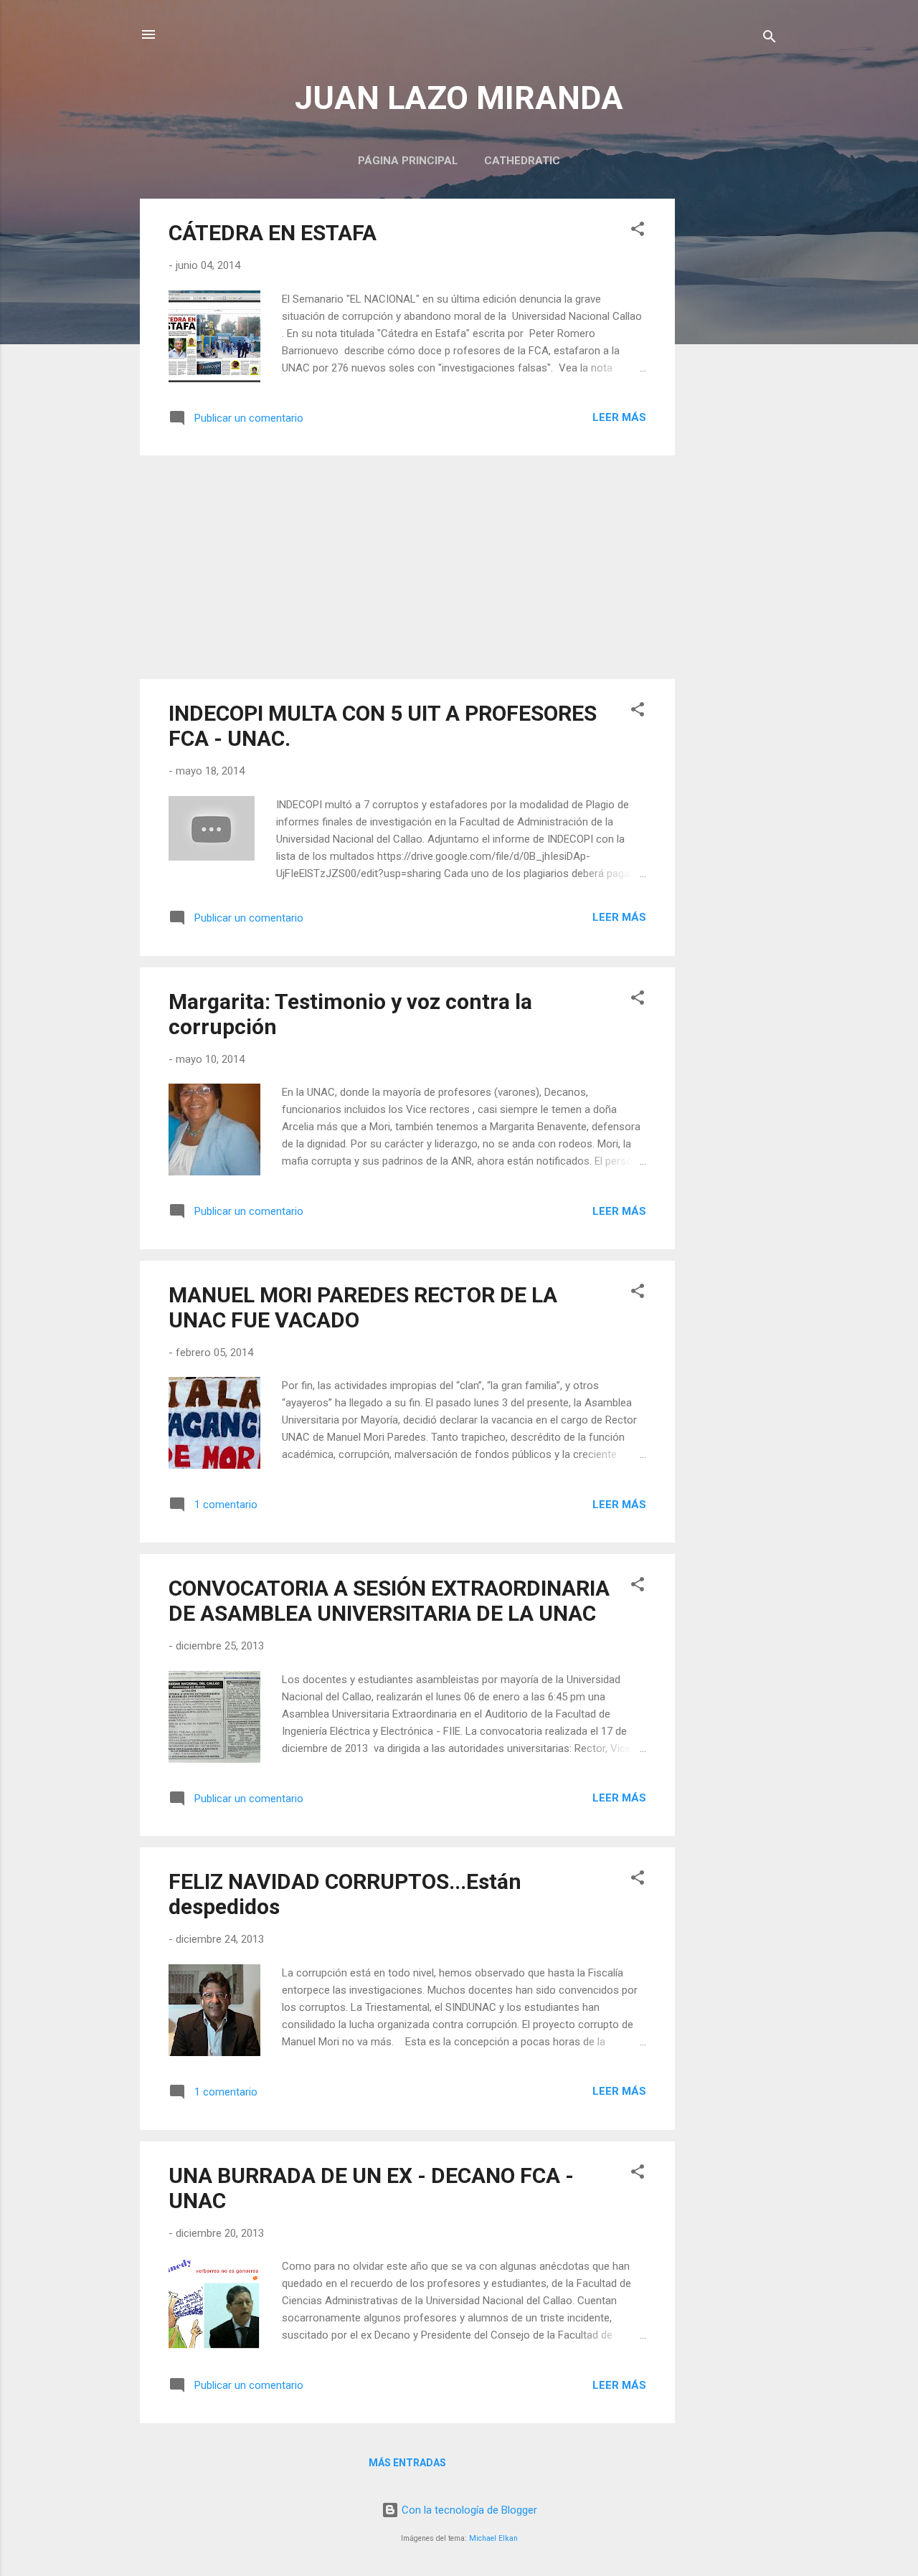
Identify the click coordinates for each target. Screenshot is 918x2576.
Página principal (408, 161)
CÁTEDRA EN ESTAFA (273, 233)
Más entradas (407, 2463)
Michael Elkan (493, 2538)
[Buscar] (770, 39)
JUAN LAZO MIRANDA (459, 98)
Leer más (619, 417)
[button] (638, 231)
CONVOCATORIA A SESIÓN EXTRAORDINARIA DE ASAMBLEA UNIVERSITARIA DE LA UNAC (389, 1601)
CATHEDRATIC (522, 161)
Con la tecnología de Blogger (468, 2510)
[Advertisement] (732, 414)
